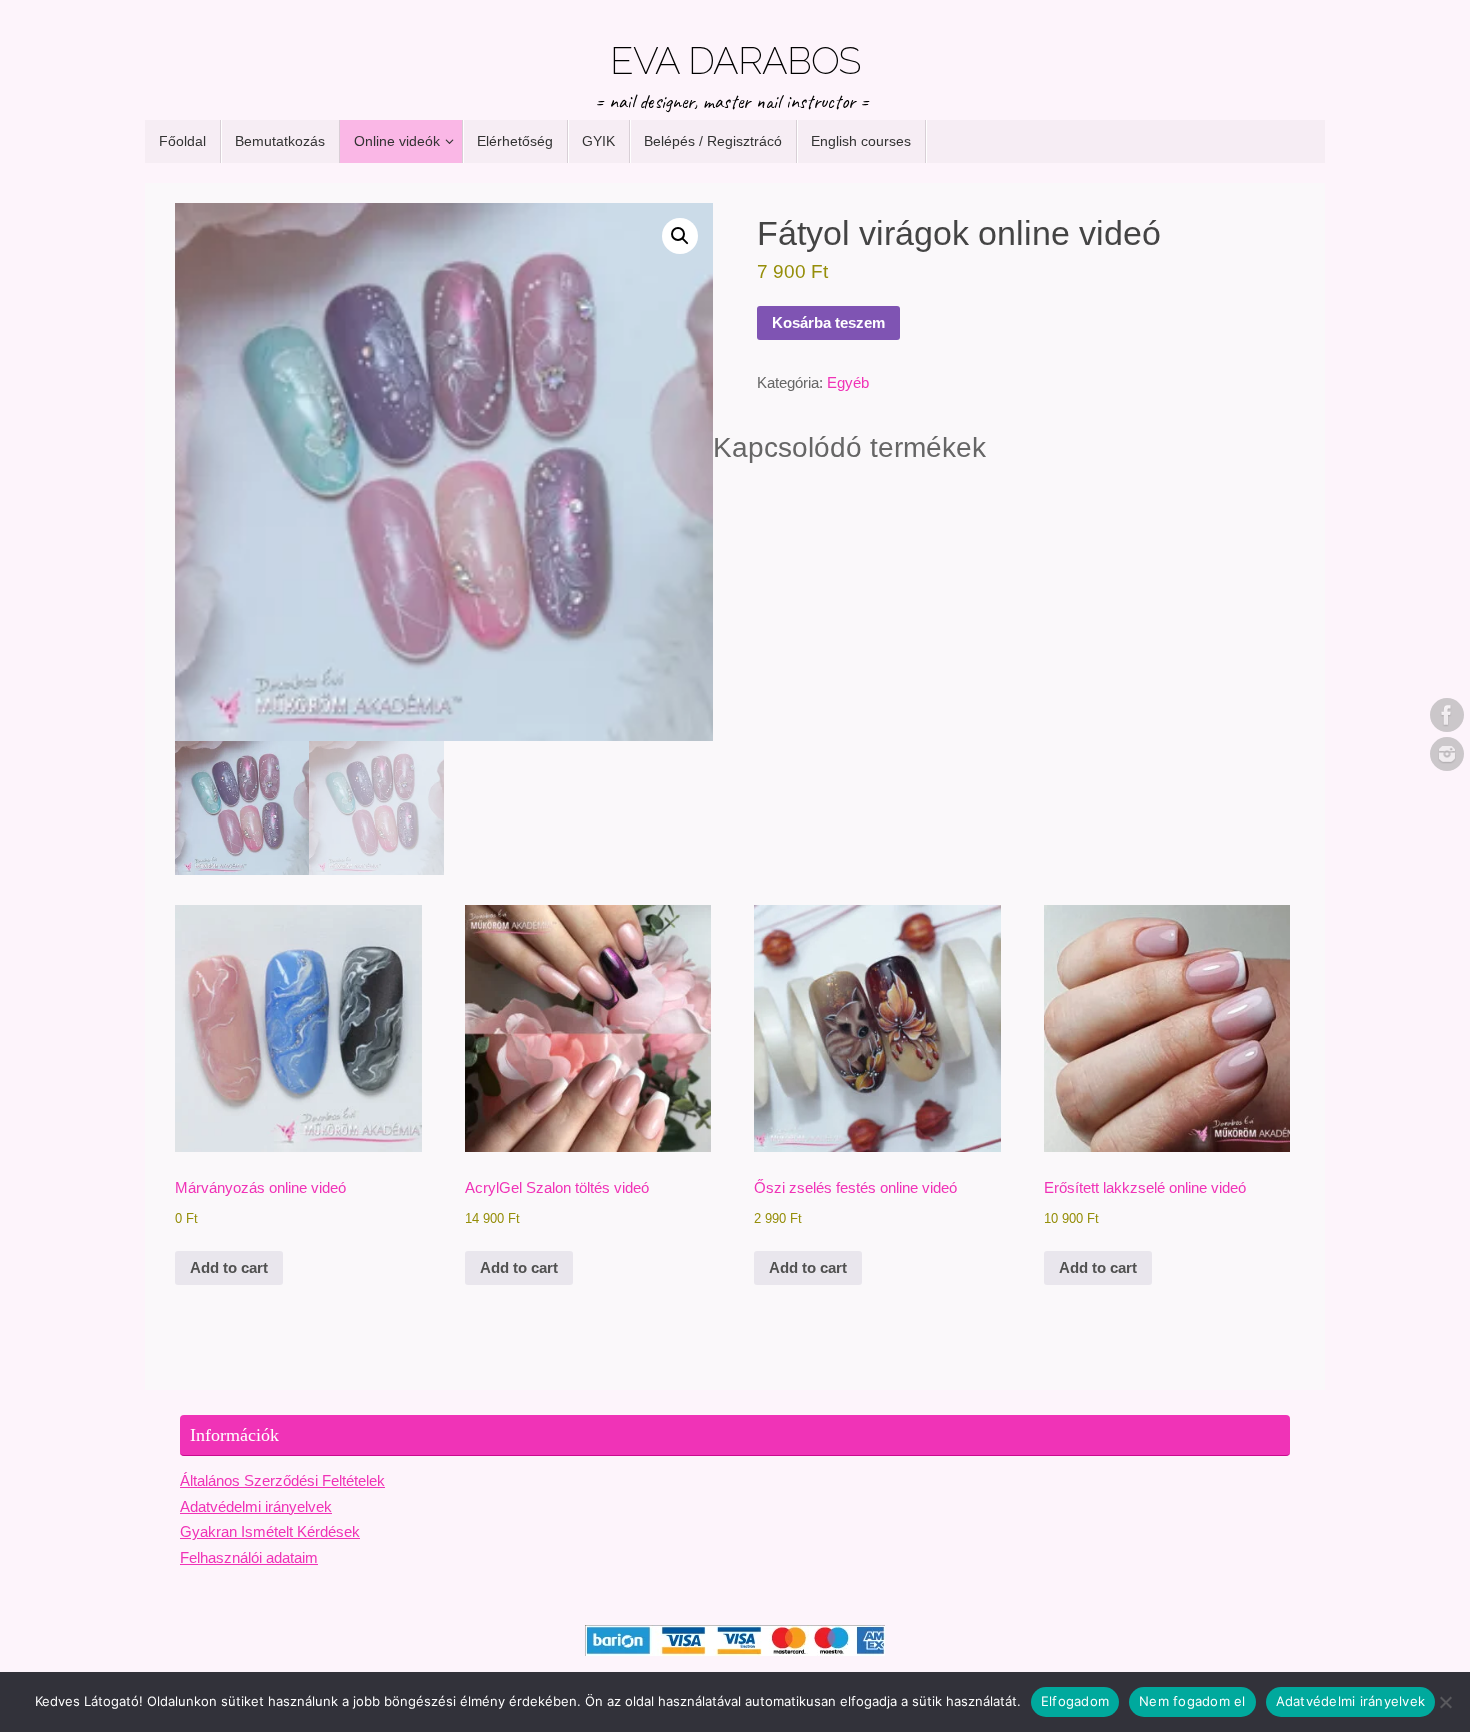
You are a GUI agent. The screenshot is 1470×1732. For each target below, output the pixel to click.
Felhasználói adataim (249, 1557)
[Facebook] (1447, 715)
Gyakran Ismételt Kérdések (270, 1531)
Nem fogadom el (1192, 1701)
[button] (680, 236)
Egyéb (848, 382)
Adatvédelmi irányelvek (256, 1506)
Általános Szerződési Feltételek (282, 1480)
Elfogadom (1075, 1701)
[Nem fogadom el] (1445, 1702)
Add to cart (229, 1267)
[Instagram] (1447, 754)
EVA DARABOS (735, 61)
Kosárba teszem (828, 322)
